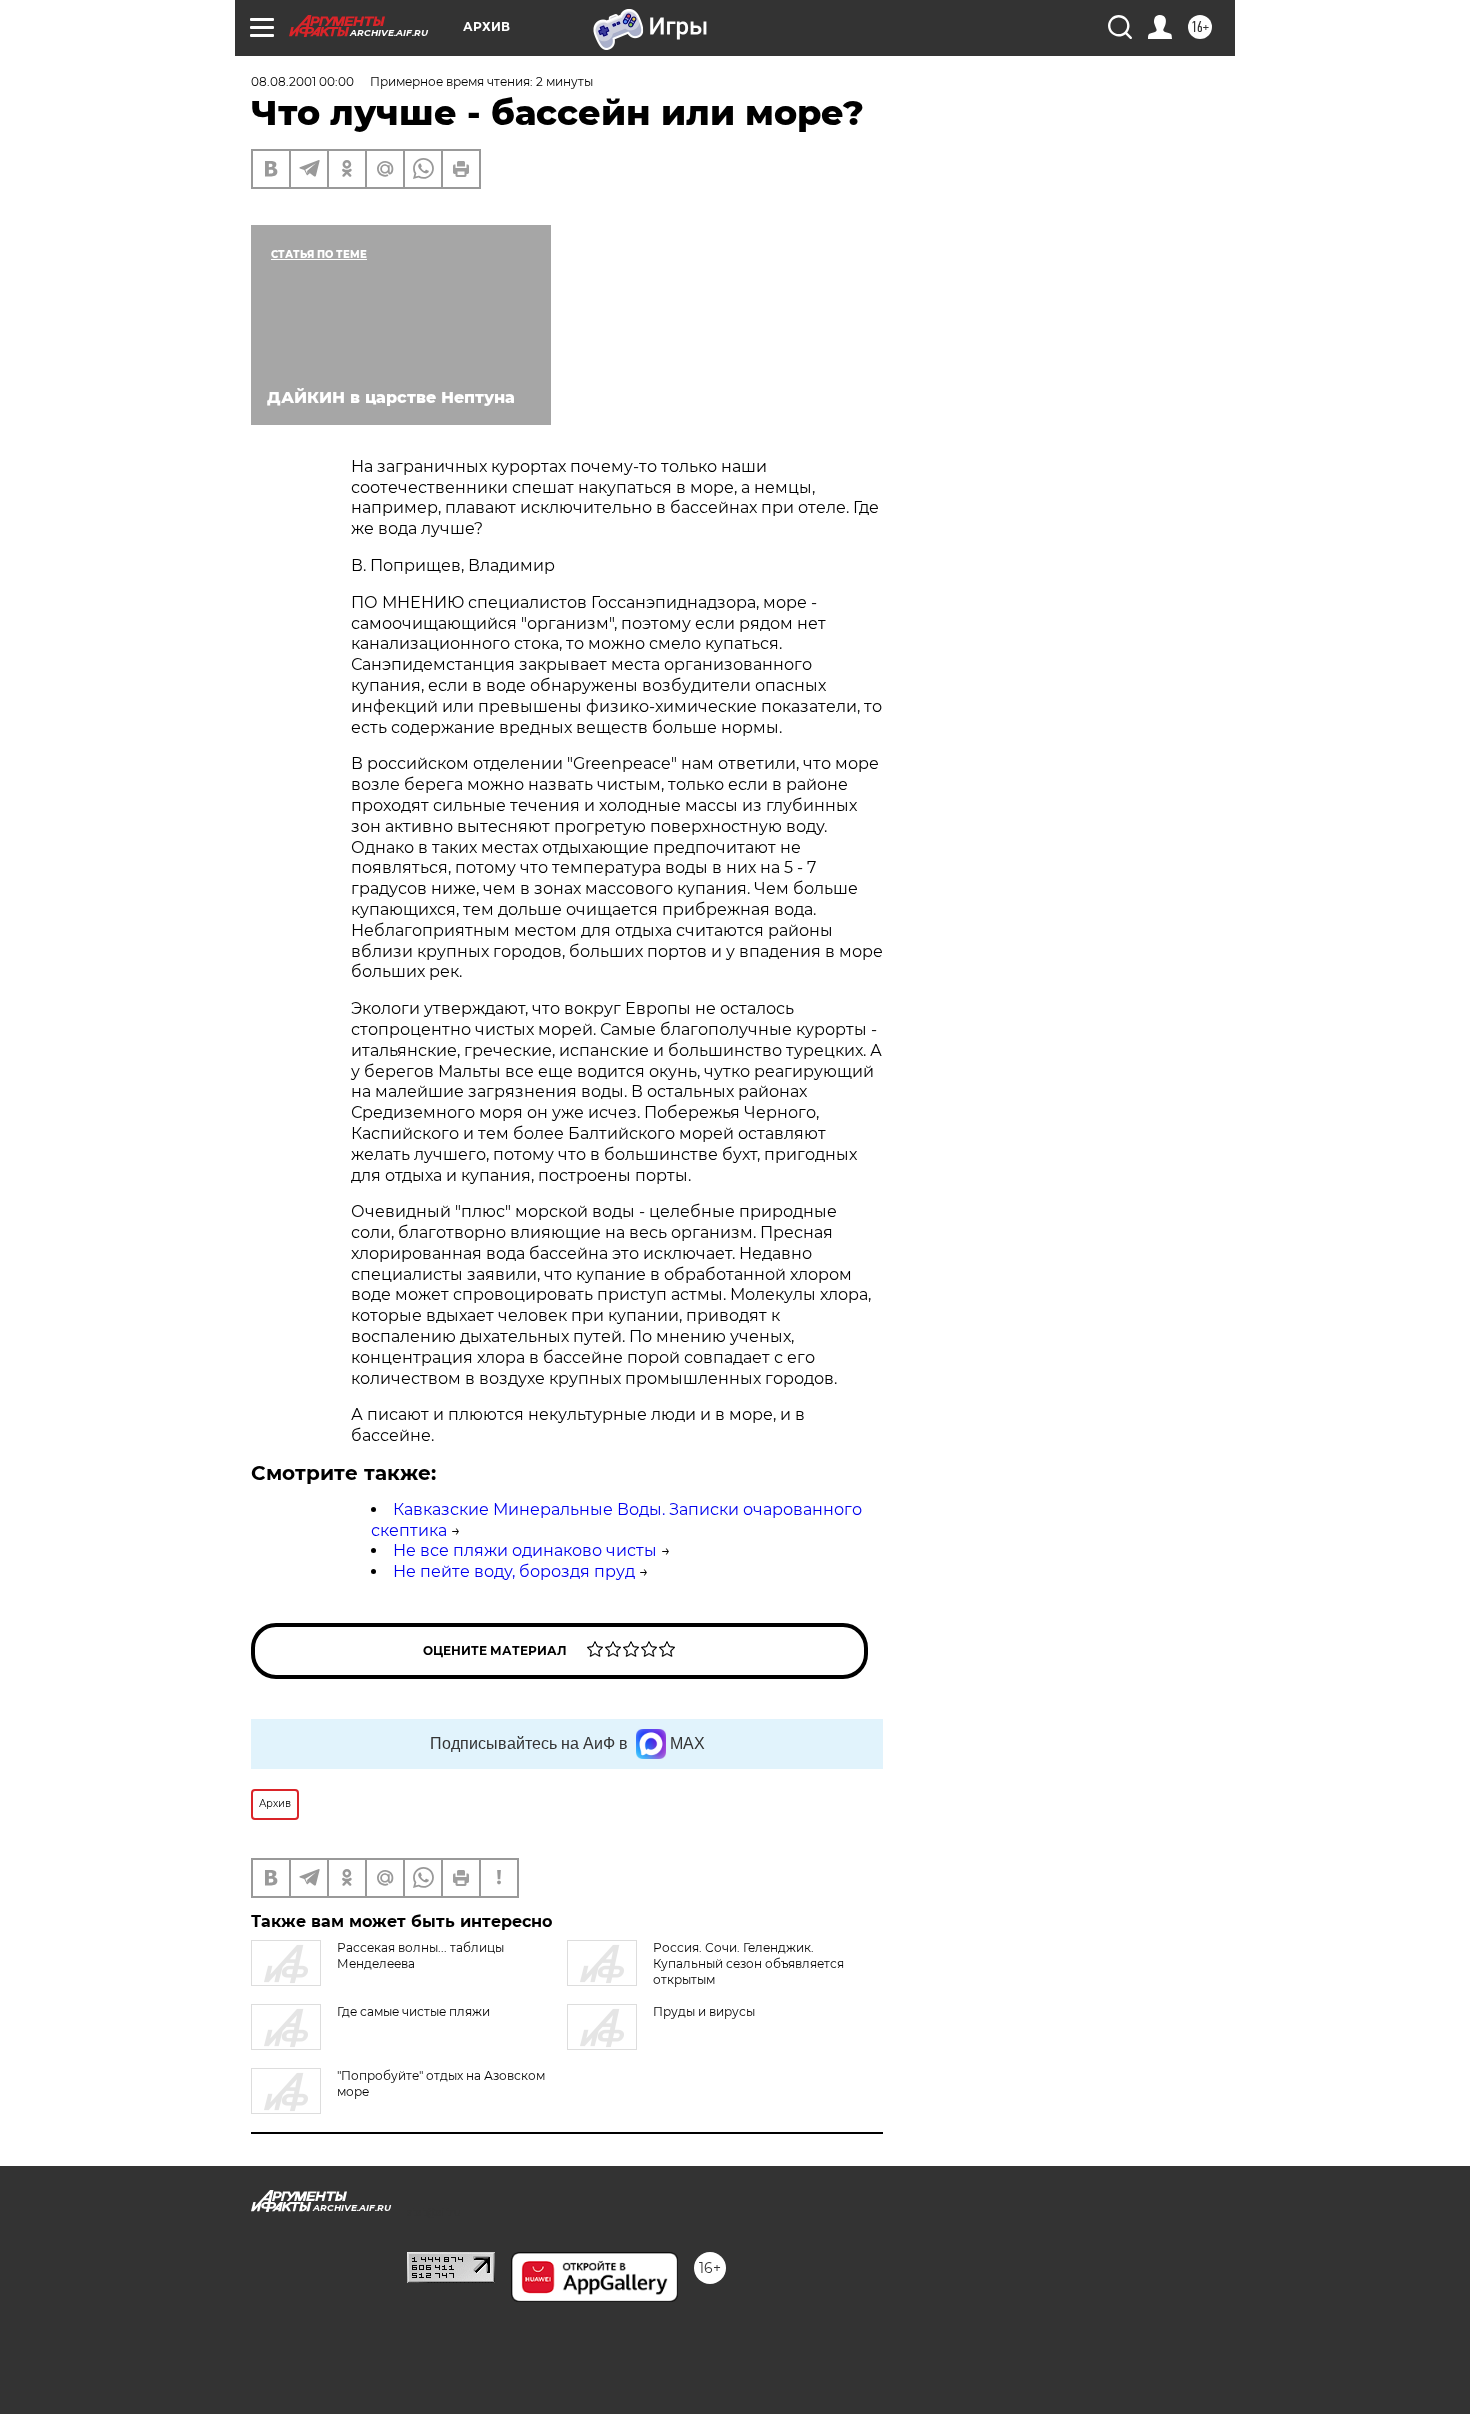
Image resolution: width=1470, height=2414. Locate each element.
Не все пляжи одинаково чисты (525, 1550)
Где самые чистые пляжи (413, 2011)
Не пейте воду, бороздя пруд (514, 1571)
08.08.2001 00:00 (302, 81)
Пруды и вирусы (704, 2011)
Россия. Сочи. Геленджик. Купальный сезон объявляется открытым (748, 1963)
